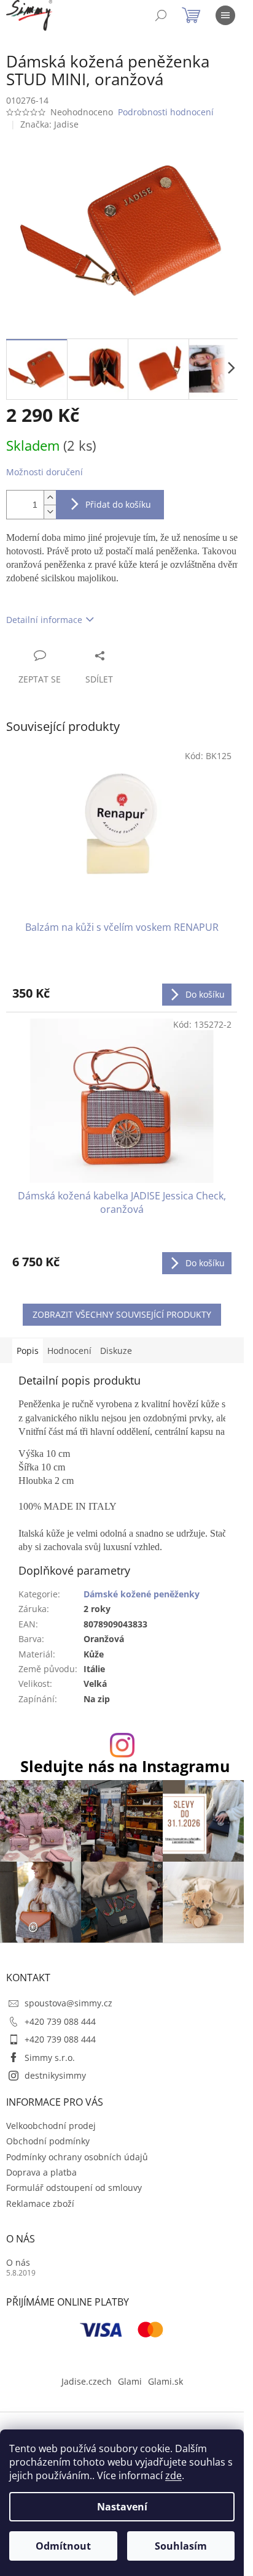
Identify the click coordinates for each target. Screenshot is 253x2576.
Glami (130, 2381)
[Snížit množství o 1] (50, 512)
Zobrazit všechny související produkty (122, 1314)
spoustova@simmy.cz (68, 2003)
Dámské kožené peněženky (142, 1594)
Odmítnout (63, 2546)
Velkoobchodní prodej (51, 2126)
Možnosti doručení (45, 472)
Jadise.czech (87, 2381)
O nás (18, 2262)
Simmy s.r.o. (50, 2058)
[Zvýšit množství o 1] (50, 498)
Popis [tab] (28, 1351)
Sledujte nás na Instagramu (125, 1766)
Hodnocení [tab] (69, 1351)
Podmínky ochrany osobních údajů (77, 2157)
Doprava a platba (41, 2172)
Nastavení (122, 2507)
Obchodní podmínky (48, 2141)
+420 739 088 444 (60, 2021)
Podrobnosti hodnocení (166, 112)
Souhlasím (181, 2546)
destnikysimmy (55, 2075)
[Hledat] (161, 15)
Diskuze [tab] (116, 1351)
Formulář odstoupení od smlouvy (74, 2188)
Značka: (49, 124)
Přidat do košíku (118, 504)
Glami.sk (165, 2381)
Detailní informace (44, 620)
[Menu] (225, 15)
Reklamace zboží (40, 2203)
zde (173, 2475)
